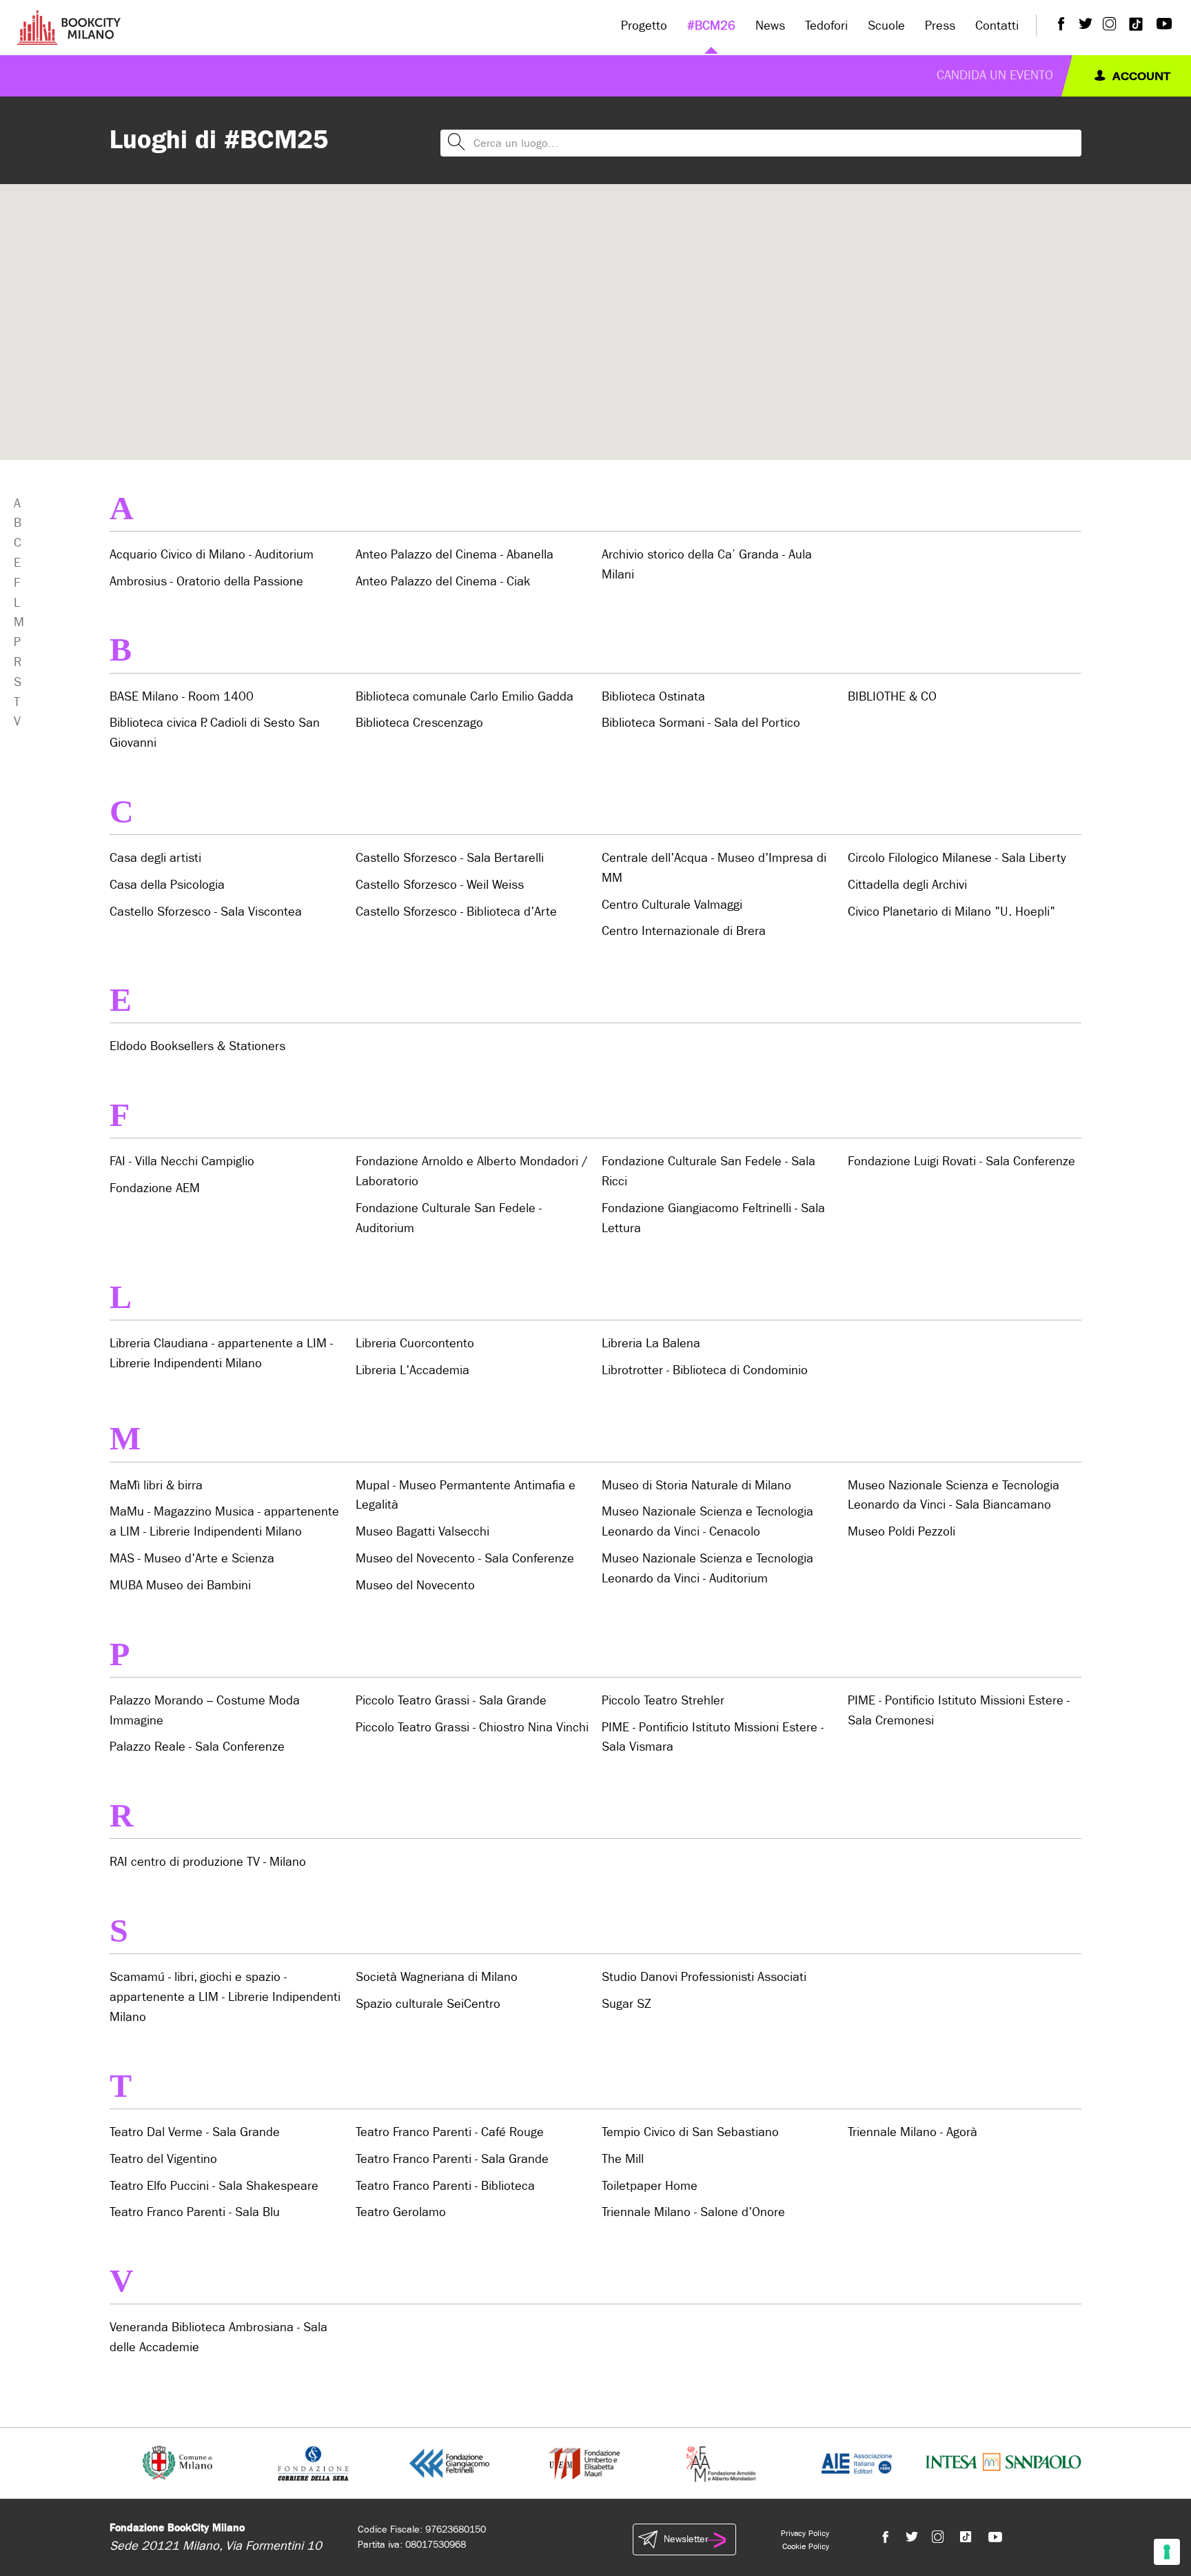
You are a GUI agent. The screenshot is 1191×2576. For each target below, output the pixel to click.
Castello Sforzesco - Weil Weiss (440, 885)
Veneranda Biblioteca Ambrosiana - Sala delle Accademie (218, 2337)
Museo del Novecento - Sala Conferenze (465, 1559)
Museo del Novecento (415, 1586)
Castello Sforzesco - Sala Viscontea (206, 912)
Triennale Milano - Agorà (913, 2132)
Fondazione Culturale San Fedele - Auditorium (449, 1218)
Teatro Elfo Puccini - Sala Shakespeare (214, 2186)
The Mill (623, 2159)
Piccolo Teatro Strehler (663, 1701)
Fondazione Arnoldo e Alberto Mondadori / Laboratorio (472, 1171)
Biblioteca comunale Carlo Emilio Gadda (465, 697)
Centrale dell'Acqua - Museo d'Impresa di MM (714, 868)
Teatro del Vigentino (163, 2159)
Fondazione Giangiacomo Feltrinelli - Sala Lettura (713, 1218)
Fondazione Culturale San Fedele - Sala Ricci (709, 1171)
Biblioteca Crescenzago (419, 723)
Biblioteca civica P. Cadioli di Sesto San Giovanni (215, 733)
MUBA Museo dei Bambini (180, 1586)
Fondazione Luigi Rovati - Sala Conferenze (961, 1161)
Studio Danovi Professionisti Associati (704, 1977)
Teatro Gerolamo (401, 2212)
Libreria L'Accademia (413, 1370)
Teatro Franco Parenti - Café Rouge (450, 2132)
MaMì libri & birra (156, 1486)
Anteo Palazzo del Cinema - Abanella (455, 555)
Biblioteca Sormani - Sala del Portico (701, 723)
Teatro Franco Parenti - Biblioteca (445, 2186)
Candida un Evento (995, 76)
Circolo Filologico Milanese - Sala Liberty (957, 858)
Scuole (886, 26)
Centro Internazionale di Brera (684, 931)
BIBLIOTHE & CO (892, 697)
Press (940, 26)
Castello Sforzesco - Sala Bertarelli (450, 858)
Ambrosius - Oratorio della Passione (206, 582)
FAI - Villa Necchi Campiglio (182, 1161)
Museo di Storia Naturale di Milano (696, 1486)
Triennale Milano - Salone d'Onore (693, 2212)
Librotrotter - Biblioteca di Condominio (705, 1370)
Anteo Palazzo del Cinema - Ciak (443, 582)
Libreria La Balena (651, 1344)
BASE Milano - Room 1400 (182, 697)
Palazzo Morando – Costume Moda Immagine (205, 1711)
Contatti (997, 26)
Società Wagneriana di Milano (437, 1977)
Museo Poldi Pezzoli (902, 1532)
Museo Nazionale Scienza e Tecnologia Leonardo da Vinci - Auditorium (708, 1569)
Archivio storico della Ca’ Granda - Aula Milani (707, 565)
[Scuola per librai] (586, 2463)
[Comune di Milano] (177, 2463)
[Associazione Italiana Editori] (857, 2463)
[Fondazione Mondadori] (721, 2463)
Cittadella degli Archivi (907, 885)
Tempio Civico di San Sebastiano (690, 2132)
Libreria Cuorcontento (415, 1344)
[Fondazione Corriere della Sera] (313, 2463)
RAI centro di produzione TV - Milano (208, 1862)
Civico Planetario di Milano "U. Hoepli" (951, 912)
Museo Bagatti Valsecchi (423, 1532)
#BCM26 (711, 26)
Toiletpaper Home (650, 2186)
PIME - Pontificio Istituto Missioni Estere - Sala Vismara (713, 1738)
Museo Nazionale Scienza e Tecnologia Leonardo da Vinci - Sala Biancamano (954, 1496)
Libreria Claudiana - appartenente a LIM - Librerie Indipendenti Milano (221, 1354)
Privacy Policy (805, 2533)
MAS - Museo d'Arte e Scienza (192, 1559)
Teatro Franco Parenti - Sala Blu (195, 2212)
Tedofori (826, 26)
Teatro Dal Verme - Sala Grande (195, 2132)
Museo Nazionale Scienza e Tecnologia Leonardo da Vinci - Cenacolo (708, 1522)
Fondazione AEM (155, 1188)
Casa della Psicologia (167, 885)
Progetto (644, 26)
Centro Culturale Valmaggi (672, 905)
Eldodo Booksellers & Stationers (197, 1046)
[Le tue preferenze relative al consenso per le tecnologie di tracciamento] (1167, 2552)
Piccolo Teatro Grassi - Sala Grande (451, 1701)
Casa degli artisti (155, 858)
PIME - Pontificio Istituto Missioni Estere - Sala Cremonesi (959, 1711)
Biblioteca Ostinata (653, 697)
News (770, 26)
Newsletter (686, 2539)
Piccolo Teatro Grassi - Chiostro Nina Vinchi (472, 1728)
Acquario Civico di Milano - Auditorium (212, 555)
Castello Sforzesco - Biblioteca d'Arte (456, 912)
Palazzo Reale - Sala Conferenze (197, 1747)
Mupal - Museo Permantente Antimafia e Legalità (466, 1496)
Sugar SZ (627, 2004)
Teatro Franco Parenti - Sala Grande (452, 2159)
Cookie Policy (806, 2546)
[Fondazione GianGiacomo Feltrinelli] (449, 2463)
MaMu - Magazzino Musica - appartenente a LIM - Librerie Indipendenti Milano (224, 1522)
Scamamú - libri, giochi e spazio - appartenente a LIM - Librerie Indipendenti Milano (225, 1997)
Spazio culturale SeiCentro (428, 2004)
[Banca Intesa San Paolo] (1003, 2463)
